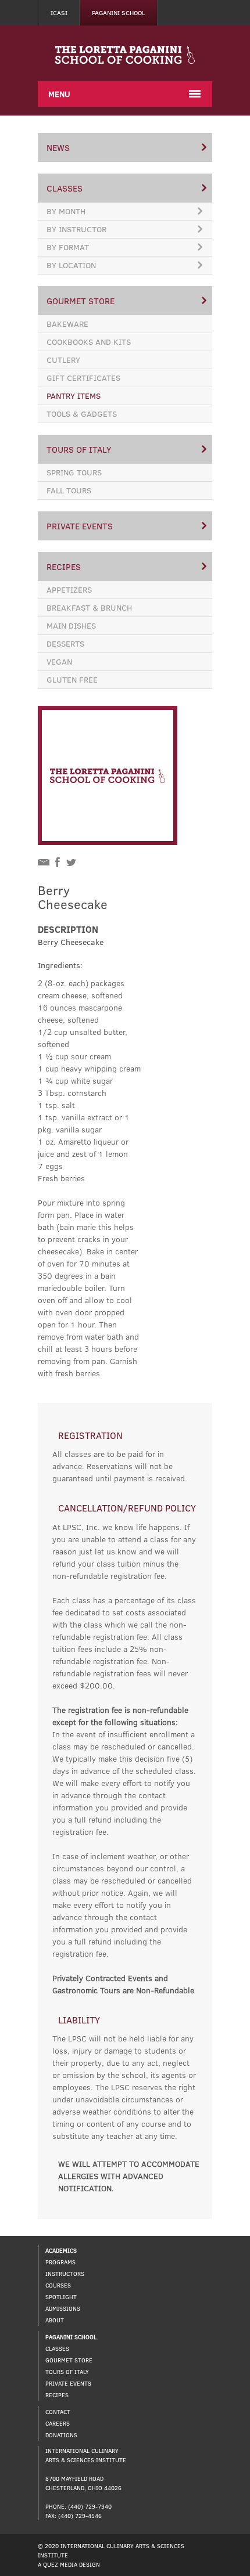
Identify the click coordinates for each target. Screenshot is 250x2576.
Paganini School (119, 12)
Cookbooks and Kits (89, 342)
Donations (61, 2435)
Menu (59, 94)
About (55, 2320)
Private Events (80, 526)
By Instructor (76, 229)
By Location (71, 265)
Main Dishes (71, 625)
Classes (65, 188)
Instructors (65, 2274)
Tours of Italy (79, 449)
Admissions (63, 2308)
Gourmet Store (81, 301)
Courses (58, 2285)
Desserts (65, 643)
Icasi (59, 12)
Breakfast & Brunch (89, 607)
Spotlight (61, 2297)
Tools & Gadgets (82, 414)
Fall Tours (69, 490)
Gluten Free (72, 679)
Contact (58, 2412)
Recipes (64, 567)
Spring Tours (74, 472)
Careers (58, 2423)
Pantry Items (74, 396)
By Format (68, 247)
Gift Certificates (83, 378)
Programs (60, 2262)
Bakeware (67, 324)
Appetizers (69, 589)
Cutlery (63, 360)
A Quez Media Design (69, 2564)
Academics (61, 2250)
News (58, 147)
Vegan (59, 661)
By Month (66, 211)
